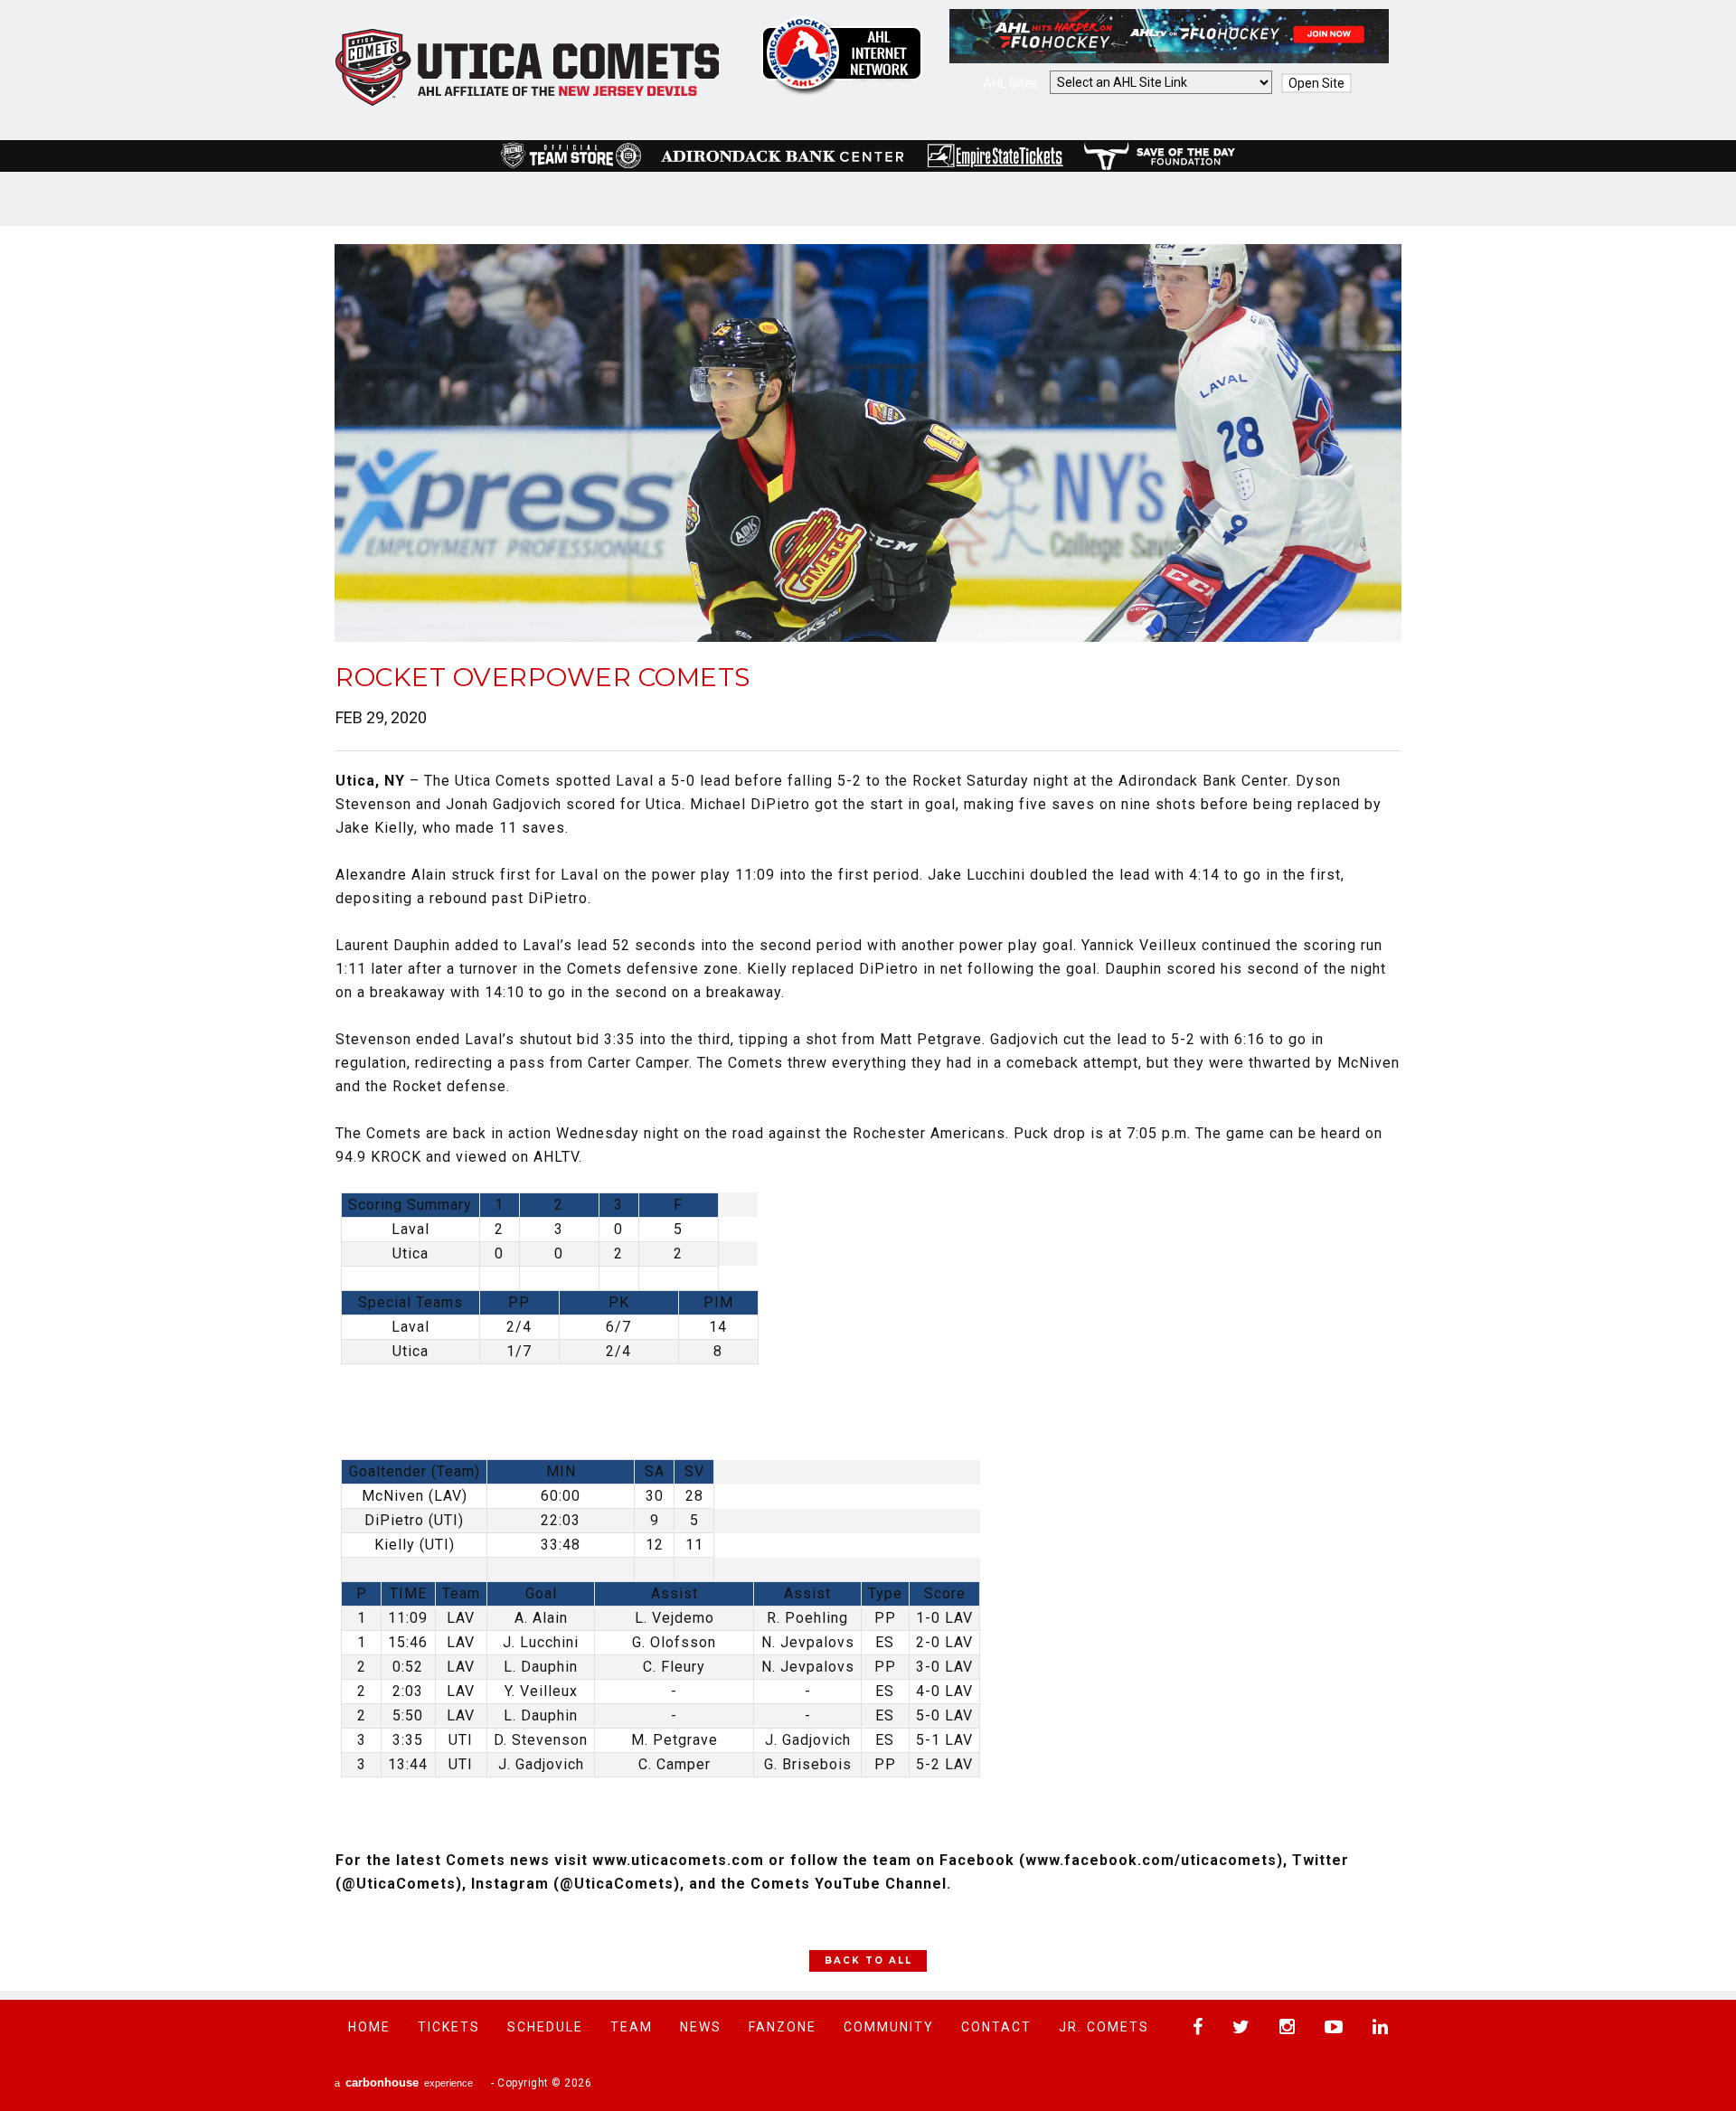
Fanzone (783, 2027)
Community (889, 2027)
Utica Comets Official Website (528, 68)
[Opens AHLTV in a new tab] (1169, 59)
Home (369, 2027)
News (701, 2027)
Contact (996, 2027)
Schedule (545, 2027)
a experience (404, 2083)
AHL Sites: (1013, 83)
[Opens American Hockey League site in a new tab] (842, 55)
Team (632, 2027)
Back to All (868, 1960)
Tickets (449, 2027)
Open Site (1316, 83)
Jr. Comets (1104, 2027)
